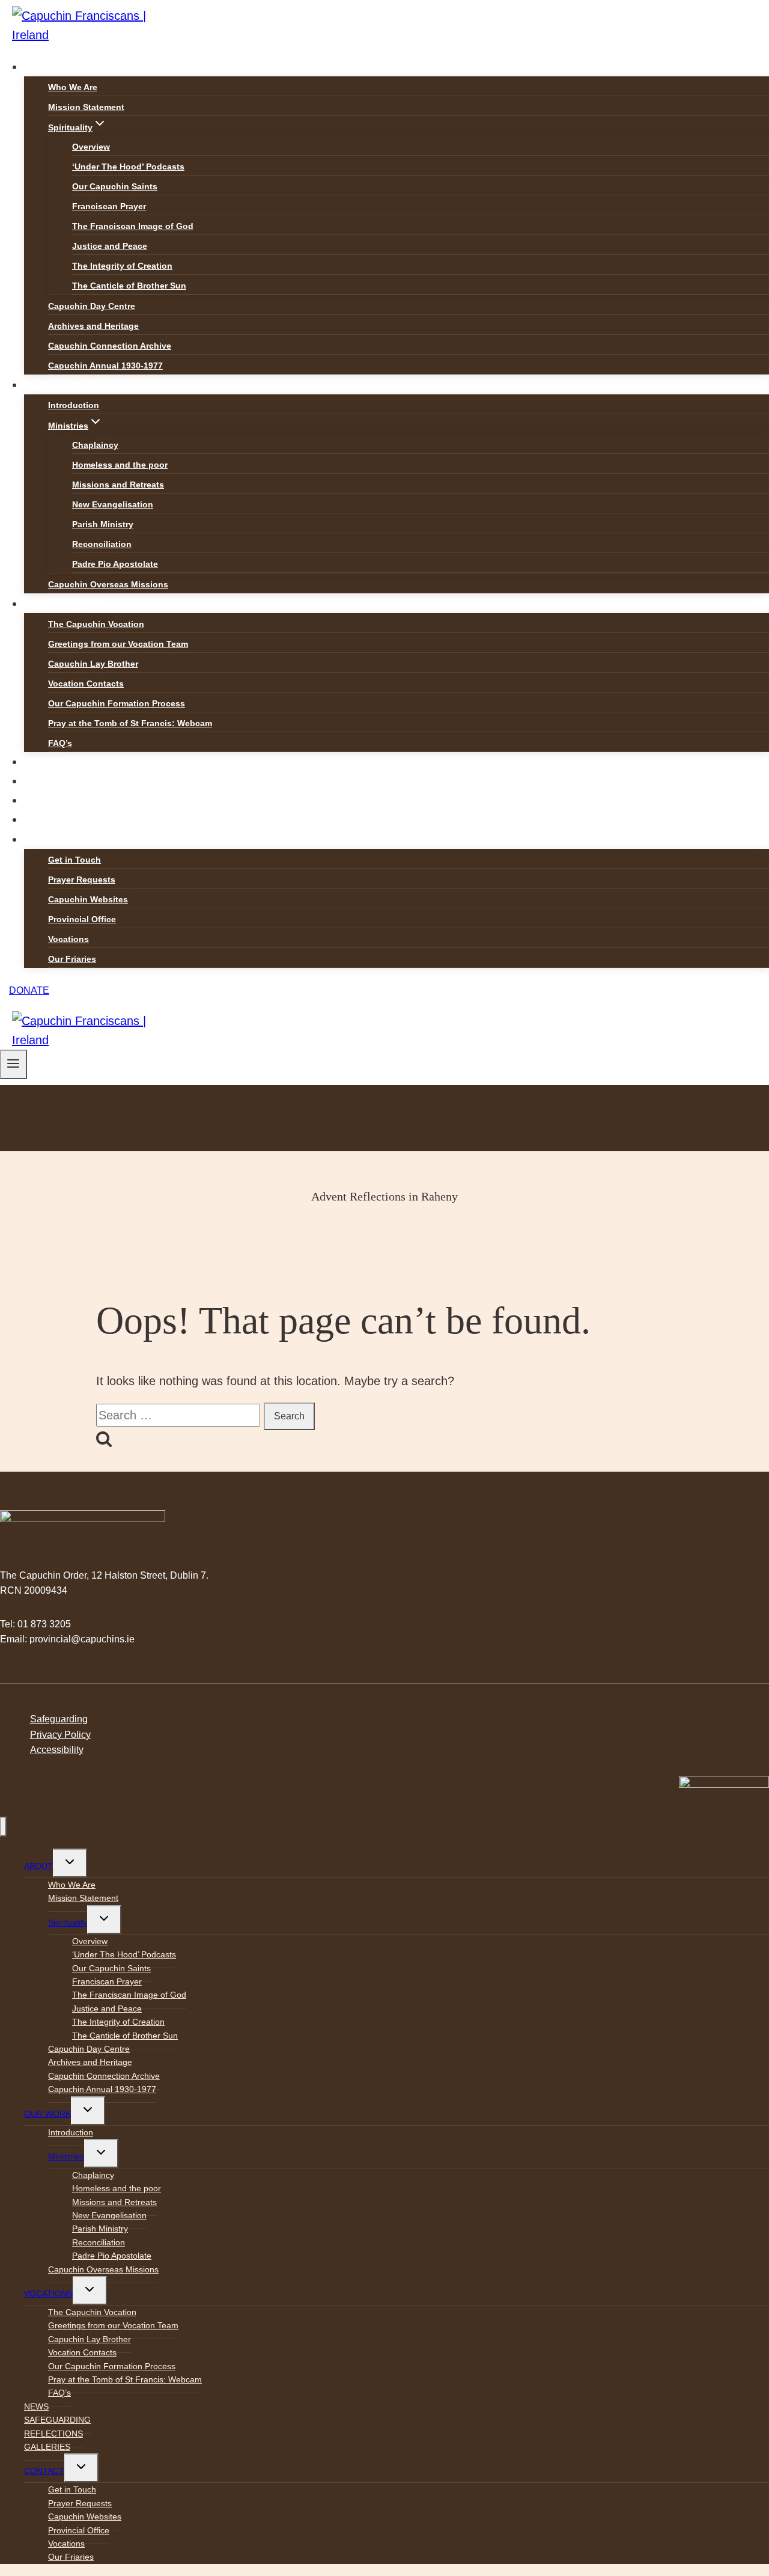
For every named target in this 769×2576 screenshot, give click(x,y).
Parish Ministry (103, 524)
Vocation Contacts (86, 684)
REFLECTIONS (64, 801)
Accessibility (57, 1750)
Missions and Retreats (118, 485)
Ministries (66, 2156)
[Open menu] (14, 1064)
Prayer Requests (82, 880)
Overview (91, 147)
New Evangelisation (113, 504)
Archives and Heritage (93, 326)
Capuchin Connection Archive (110, 346)
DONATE (29, 990)
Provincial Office (82, 919)
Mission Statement (86, 107)
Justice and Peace (110, 246)
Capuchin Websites (88, 899)
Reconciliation (102, 544)
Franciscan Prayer (109, 206)
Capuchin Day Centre (92, 306)
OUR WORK (47, 2114)
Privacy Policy (60, 1734)
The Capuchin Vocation (96, 624)
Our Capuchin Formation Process (117, 703)
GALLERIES (57, 820)
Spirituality (68, 1923)
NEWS (44, 763)
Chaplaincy (95, 445)
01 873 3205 (44, 1624)
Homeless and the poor (120, 465)
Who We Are (73, 87)
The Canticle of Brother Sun (129, 286)
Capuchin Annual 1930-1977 (105, 366)
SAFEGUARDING (69, 782)
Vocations (68, 939)
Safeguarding (59, 1719)
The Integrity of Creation (122, 266)
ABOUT (38, 1866)
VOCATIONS (48, 2293)
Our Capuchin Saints (115, 186)
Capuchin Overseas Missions (108, 584)
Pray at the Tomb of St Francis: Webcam (130, 723)
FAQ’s (60, 743)
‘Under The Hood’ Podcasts (128, 167)
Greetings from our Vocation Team (118, 644)
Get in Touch (74, 860)
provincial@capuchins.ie (82, 1639)
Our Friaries (72, 959)
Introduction (74, 405)
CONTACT (44, 2471)
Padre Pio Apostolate (115, 564)
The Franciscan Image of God (133, 226)
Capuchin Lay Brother (93, 664)
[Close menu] (3, 1827)
